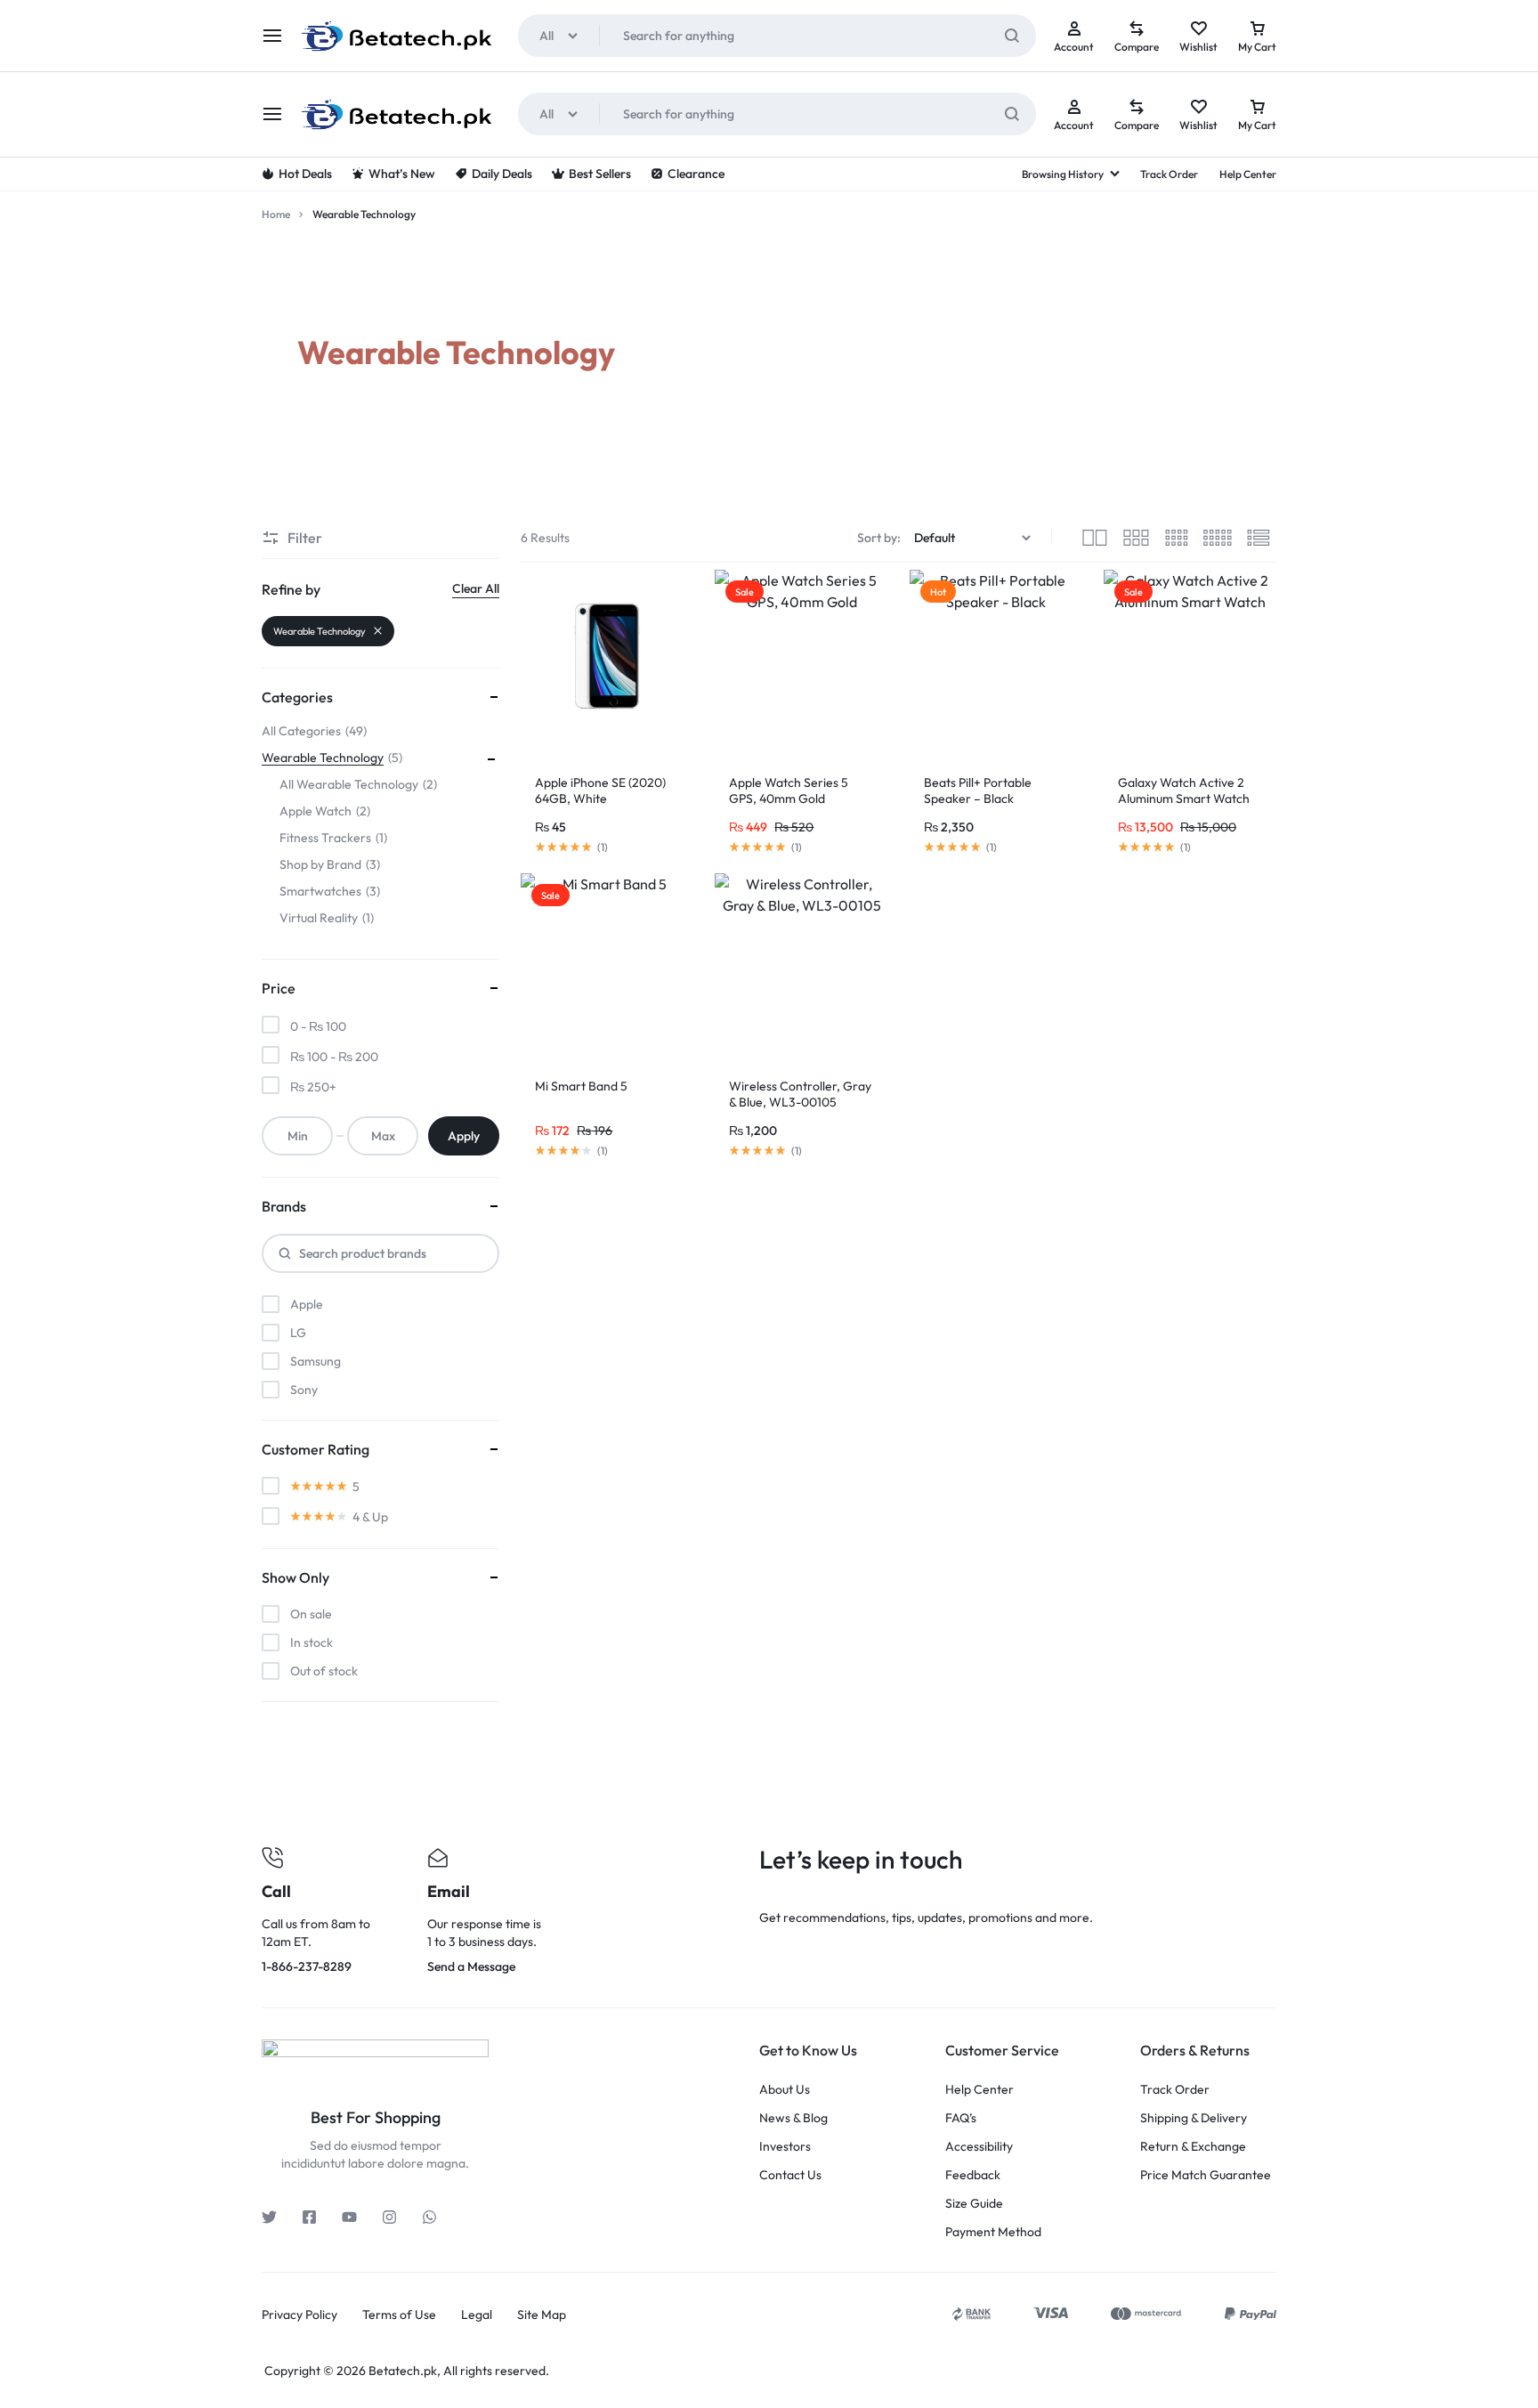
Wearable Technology (320, 631)
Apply (464, 1136)
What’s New (402, 174)
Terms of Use (399, 2315)
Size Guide (974, 2204)
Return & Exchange (1193, 2147)
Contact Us (790, 2175)
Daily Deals (502, 174)
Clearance (696, 174)
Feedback (973, 2175)
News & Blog (793, 2118)
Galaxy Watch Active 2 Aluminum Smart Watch (1184, 791)
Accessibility (979, 2147)
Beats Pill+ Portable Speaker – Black (978, 791)
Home (276, 214)
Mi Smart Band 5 (581, 1086)
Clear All (476, 588)
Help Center (1248, 174)
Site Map (542, 2315)
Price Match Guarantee (1206, 2175)
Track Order (1169, 174)
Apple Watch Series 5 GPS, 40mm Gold (789, 791)
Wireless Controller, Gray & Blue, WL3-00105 (800, 1094)
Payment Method (993, 2232)
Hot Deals (305, 174)
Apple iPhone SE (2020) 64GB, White (600, 791)
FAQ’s (961, 2118)
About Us (785, 2090)
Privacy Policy (300, 2315)
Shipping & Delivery (1194, 2118)
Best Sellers (600, 174)
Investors (785, 2147)
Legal (477, 2315)
